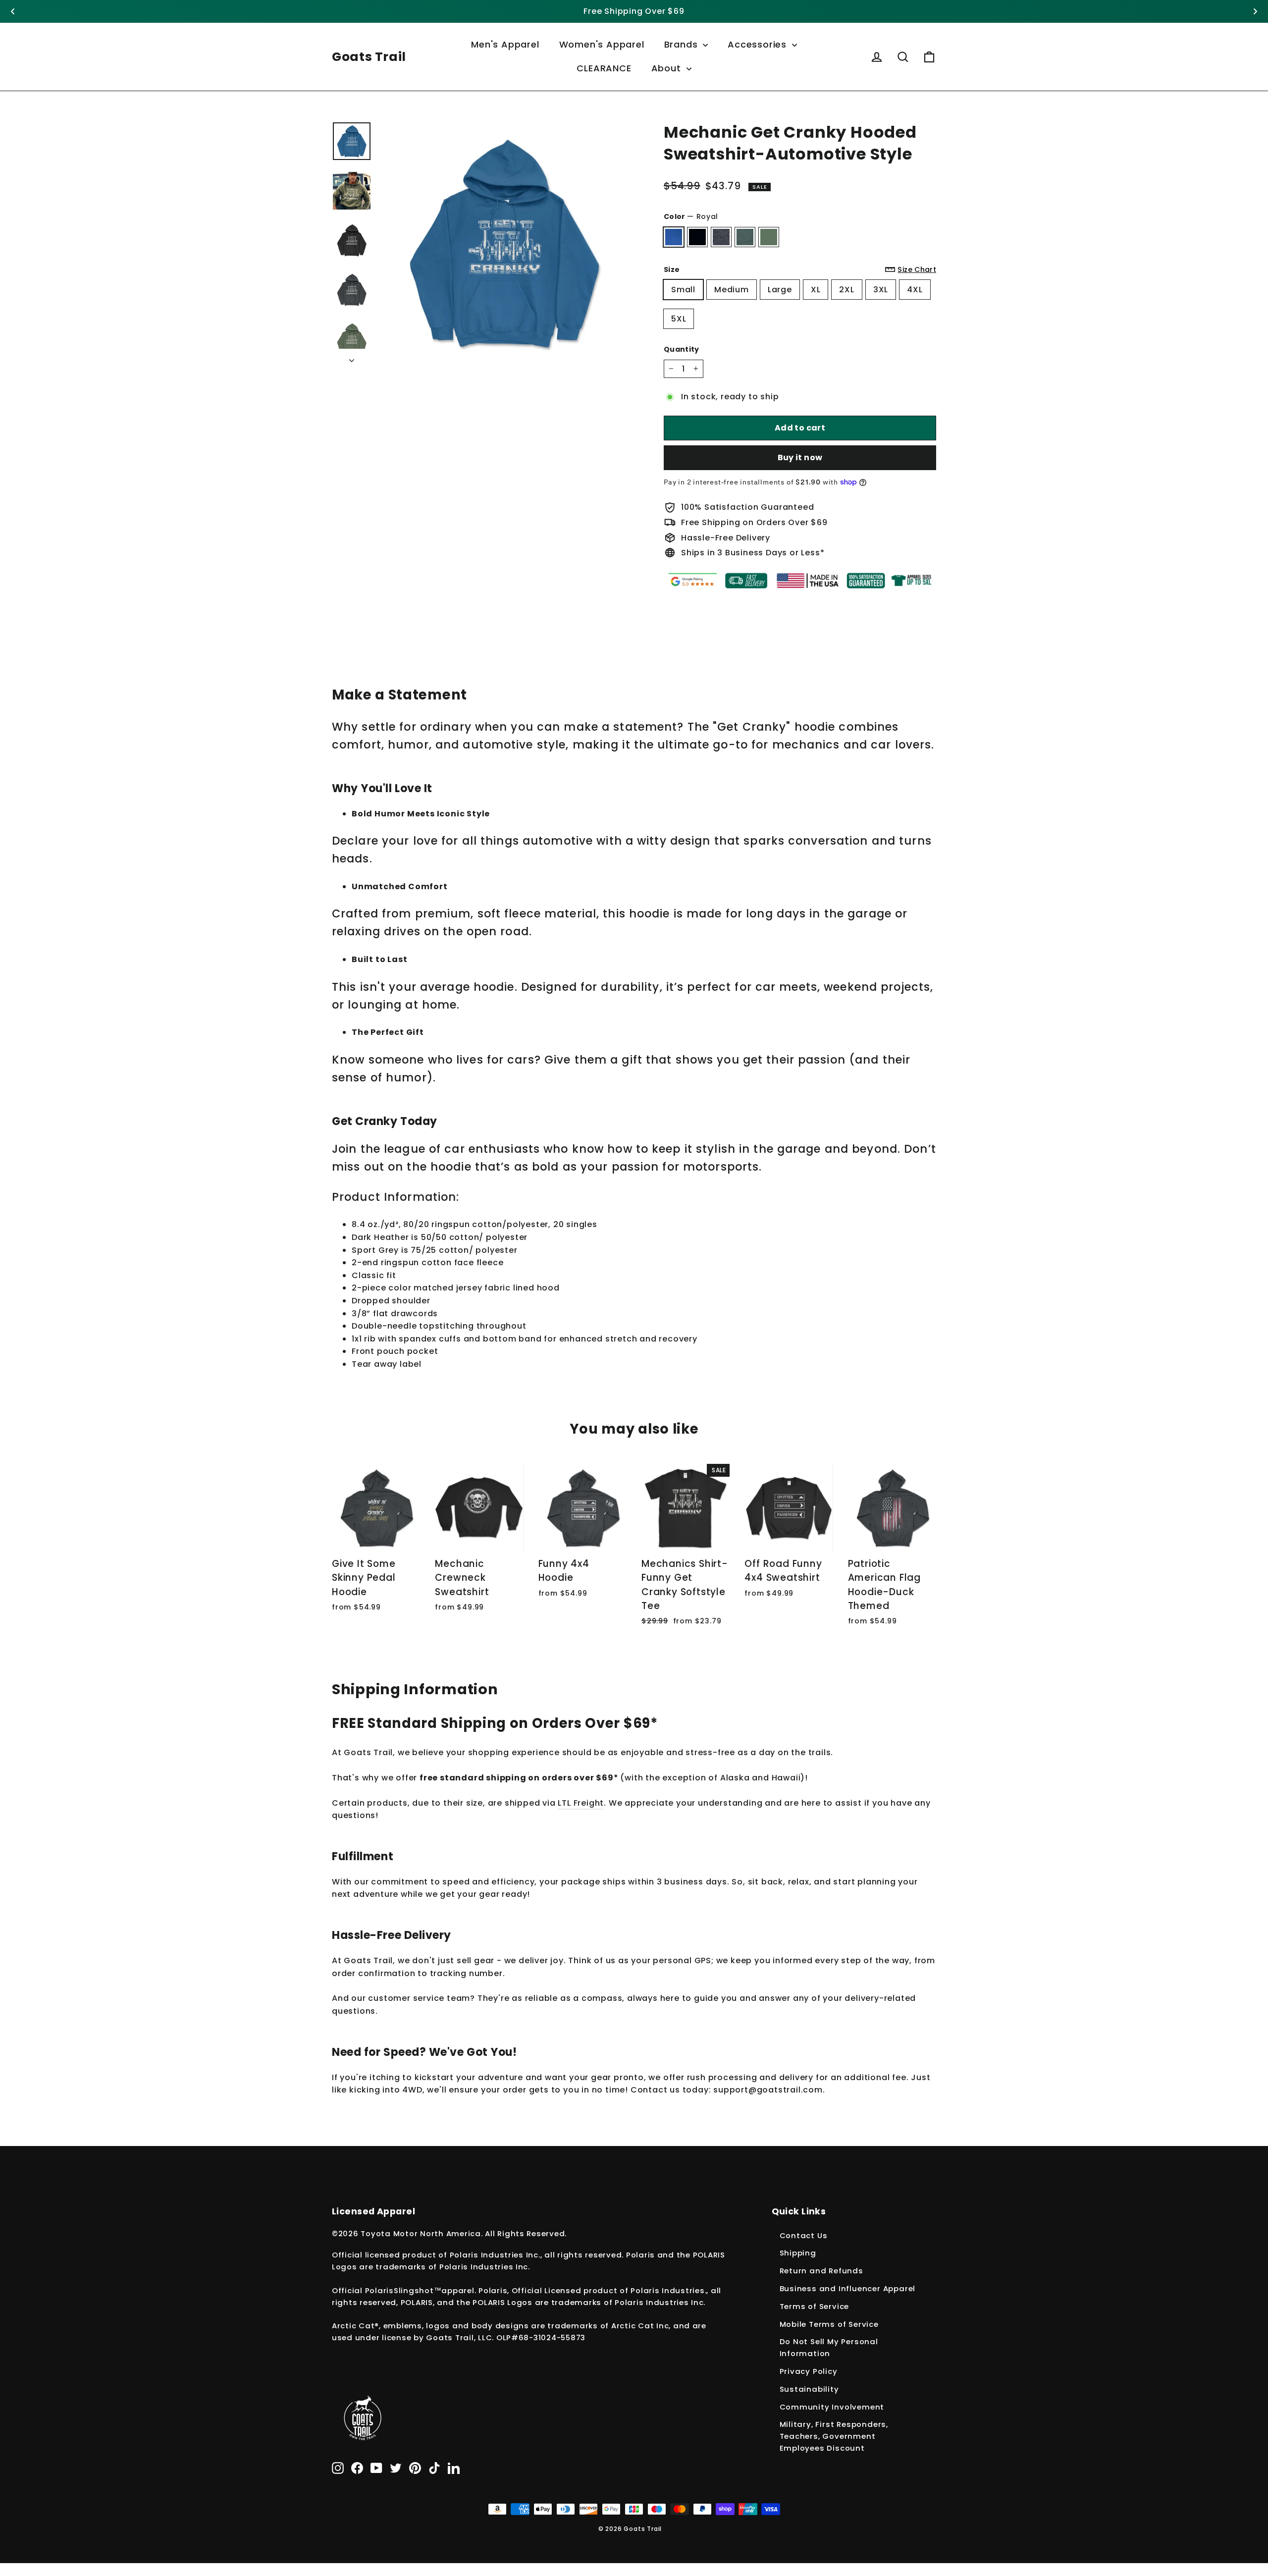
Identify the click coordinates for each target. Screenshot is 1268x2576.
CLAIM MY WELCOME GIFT (480, 1424)
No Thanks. (433, 1455)
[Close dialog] (869, 1132)
